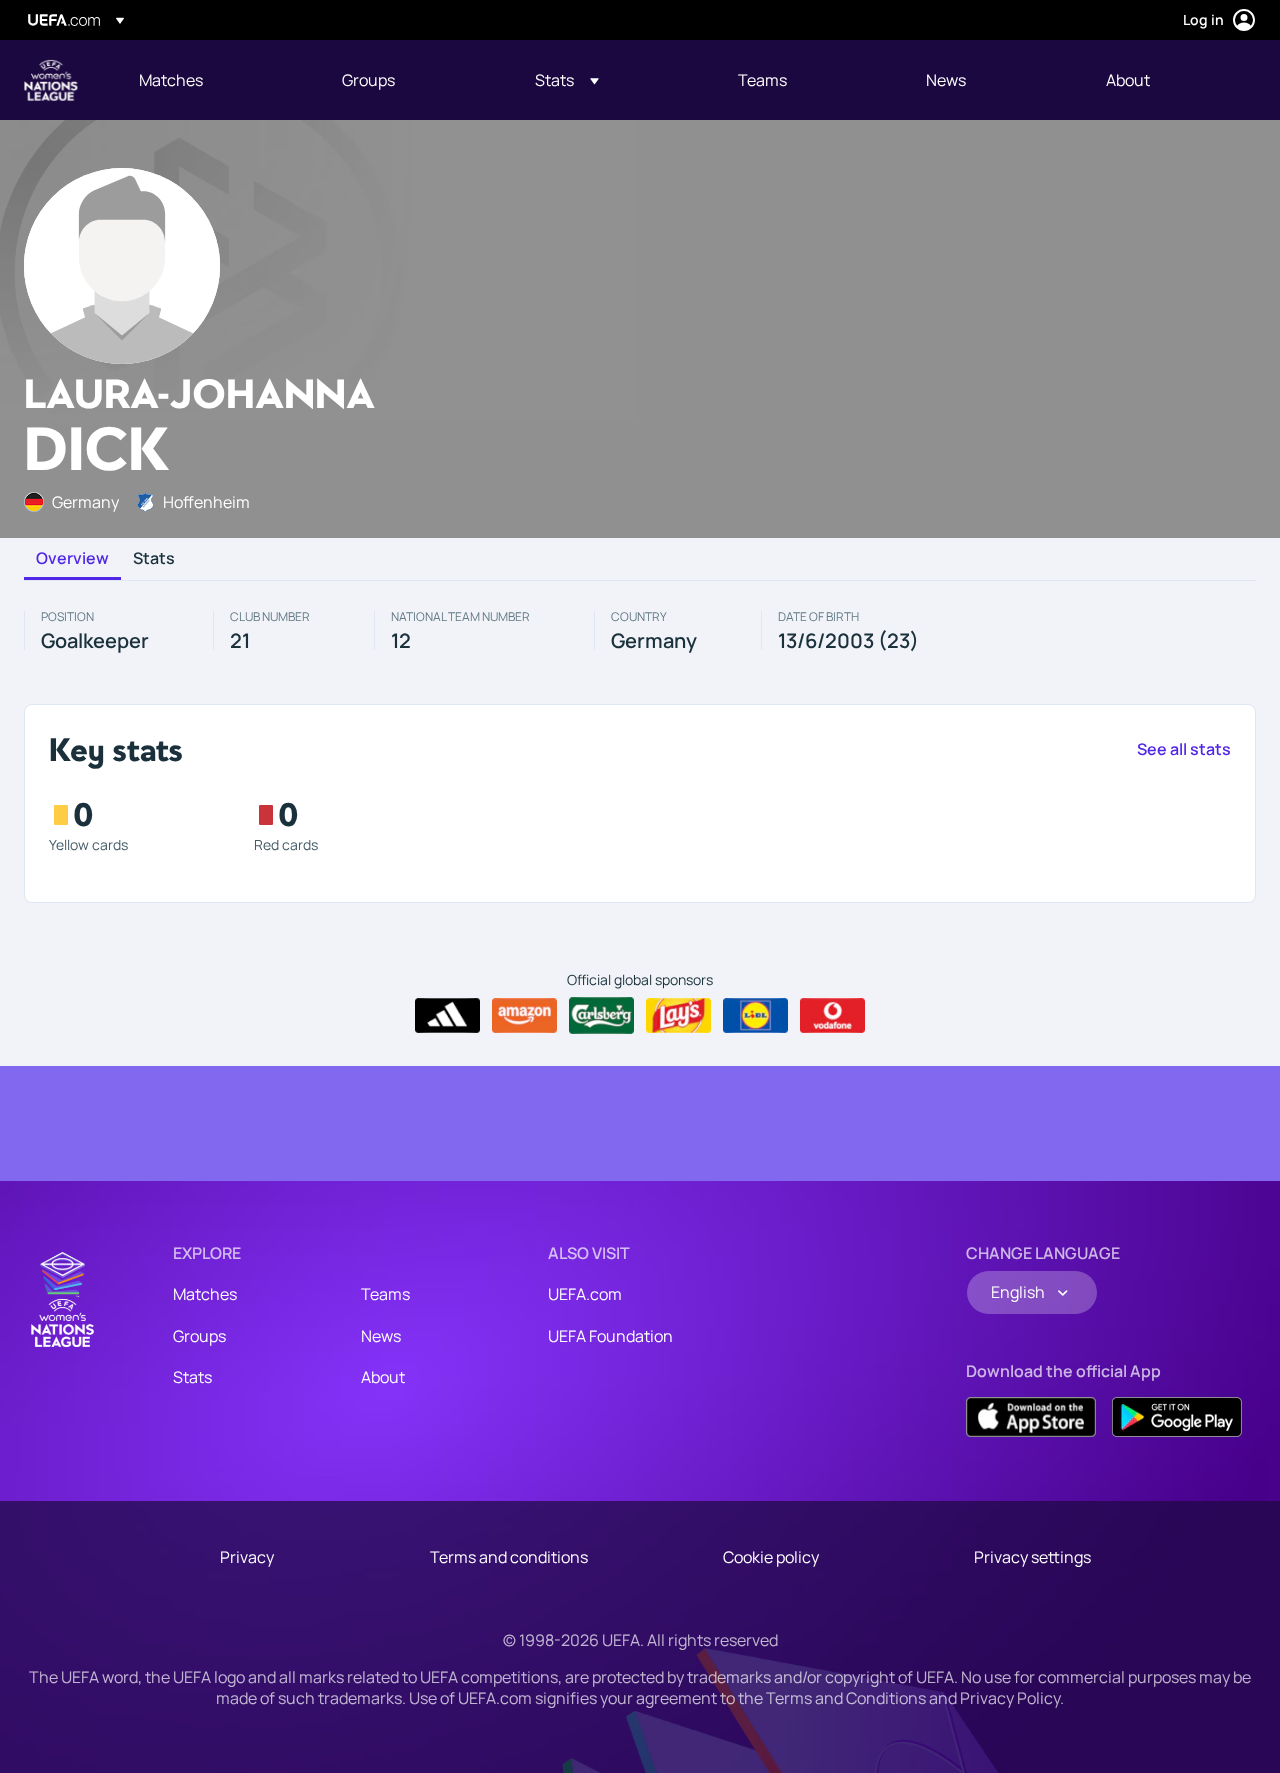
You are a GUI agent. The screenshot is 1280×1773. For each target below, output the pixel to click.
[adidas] (447, 1016)
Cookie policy (771, 1557)
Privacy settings (1032, 1557)
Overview (72, 559)
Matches (205, 1294)
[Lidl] (755, 1016)
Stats (154, 559)
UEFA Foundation (610, 1336)
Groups (199, 1336)
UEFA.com (585, 1294)
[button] (567, 80)
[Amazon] (524, 1016)
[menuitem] (215, 80)
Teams (385, 1294)
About (383, 1377)
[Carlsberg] (601, 1015)
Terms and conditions (509, 1557)
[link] (171, 80)
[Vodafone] (832, 1016)
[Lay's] (678, 1016)
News (381, 1336)
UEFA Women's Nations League (51, 80)
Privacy (247, 1557)
